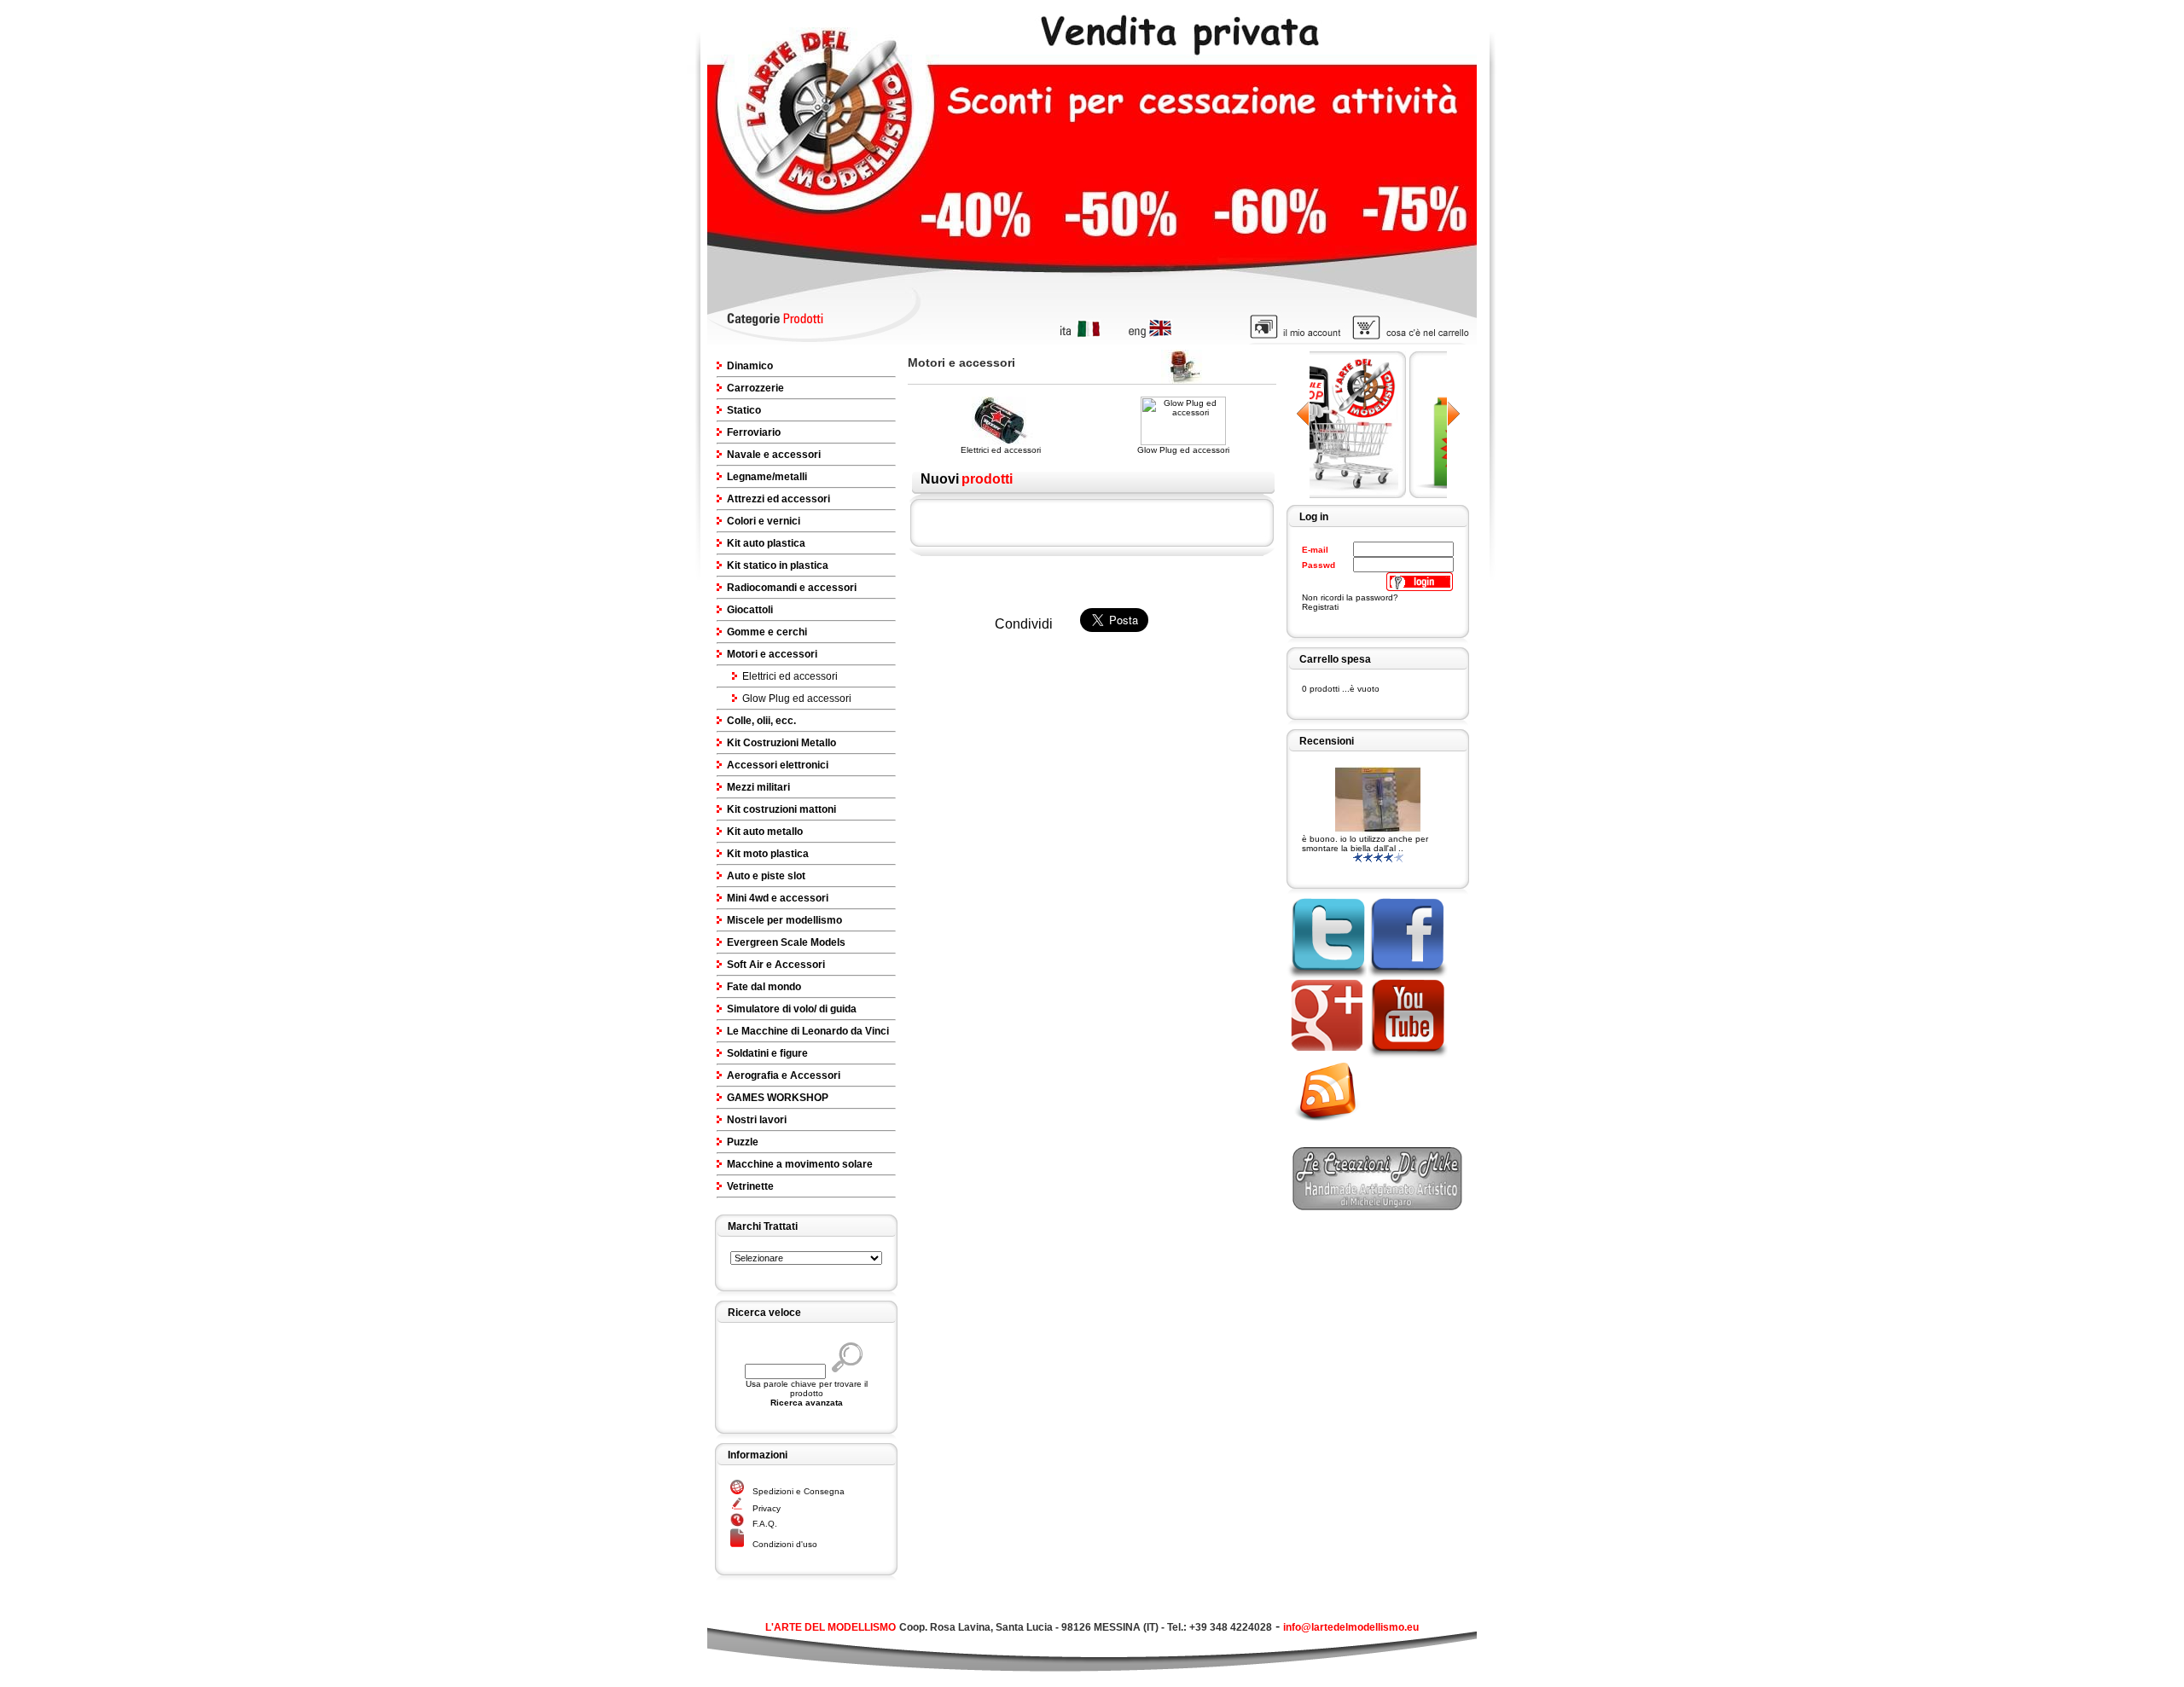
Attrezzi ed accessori (778, 499)
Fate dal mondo (764, 987)
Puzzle (743, 1142)
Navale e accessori (774, 455)
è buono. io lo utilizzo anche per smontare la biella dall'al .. (1365, 843)
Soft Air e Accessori (776, 965)
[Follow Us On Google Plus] (1326, 1055)
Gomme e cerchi (767, 632)
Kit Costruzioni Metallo (781, 743)
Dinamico (750, 366)
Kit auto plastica (766, 543)
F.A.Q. (765, 1524)
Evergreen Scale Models (786, 942)
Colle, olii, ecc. (761, 721)
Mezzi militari (758, 787)
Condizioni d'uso (785, 1544)
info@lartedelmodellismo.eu (1351, 1627)
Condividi (1024, 624)
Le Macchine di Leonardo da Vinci (808, 1031)
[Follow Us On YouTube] (1407, 1055)
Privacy (767, 1508)
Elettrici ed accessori (790, 676)
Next (1453, 414)
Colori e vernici (764, 521)
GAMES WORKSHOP (778, 1098)
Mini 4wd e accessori (778, 898)
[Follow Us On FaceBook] (1407, 974)
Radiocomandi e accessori (792, 588)
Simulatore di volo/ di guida (792, 1009)
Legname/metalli (767, 477)
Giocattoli (750, 610)
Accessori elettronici (778, 765)
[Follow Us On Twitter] (1326, 974)
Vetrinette (750, 1186)
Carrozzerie (755, 388)
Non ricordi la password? (1350, 597)
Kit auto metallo (765, 832)
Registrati (1320, 607)
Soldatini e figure (767, 1053)
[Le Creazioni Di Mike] (1378, 1206)
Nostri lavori (757, 1120)
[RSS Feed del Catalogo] (1333, 1124)
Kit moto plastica (768, 854)
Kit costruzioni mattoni (781, 809)
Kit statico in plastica (778, 565)
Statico (744, 410)
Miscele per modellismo (784, 920)
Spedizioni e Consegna (799, 1491)
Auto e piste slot (766, 876)
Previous (1303, 414)
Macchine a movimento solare (800, 1164)
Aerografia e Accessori (784, 1075)
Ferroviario (754, 432)
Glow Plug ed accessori (797, 699)
